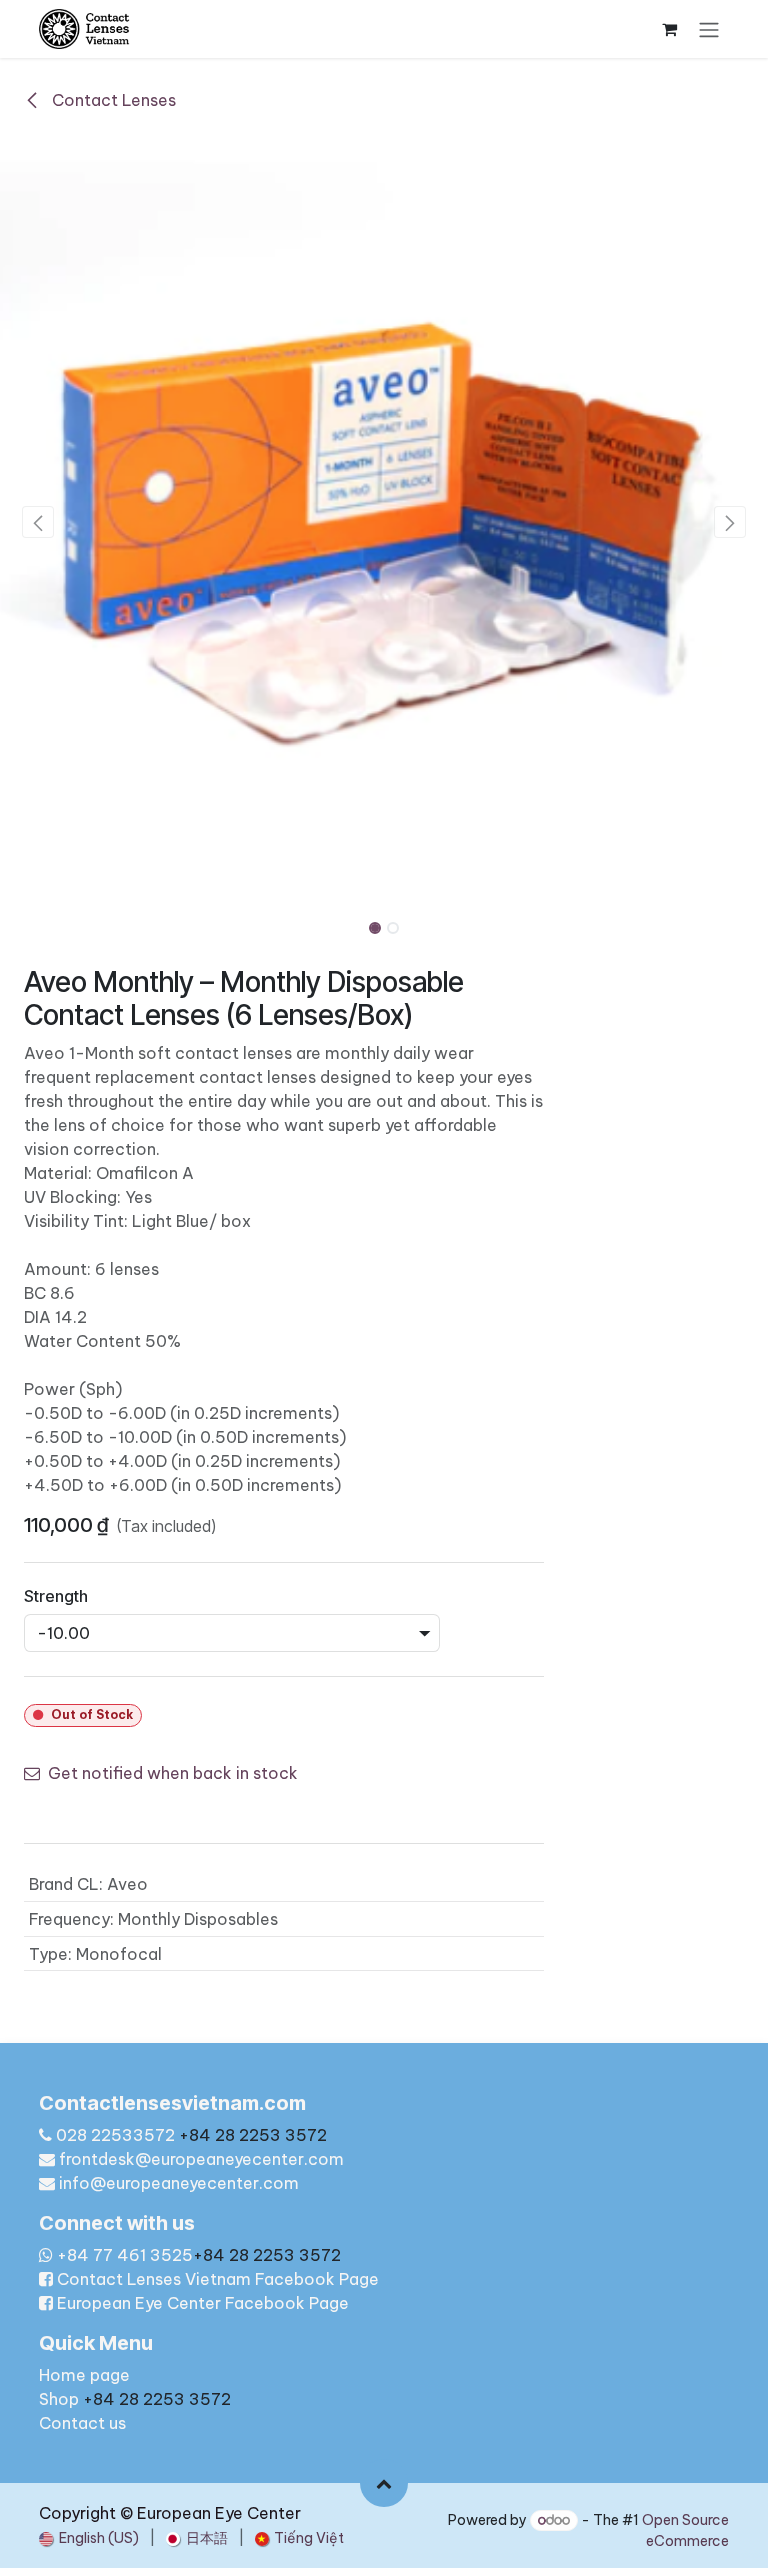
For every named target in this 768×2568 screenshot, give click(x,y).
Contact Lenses (112, 100)
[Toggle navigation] (709, 29)
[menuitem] (89, 2538)
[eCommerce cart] (669, 29)
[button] (38, 522)
